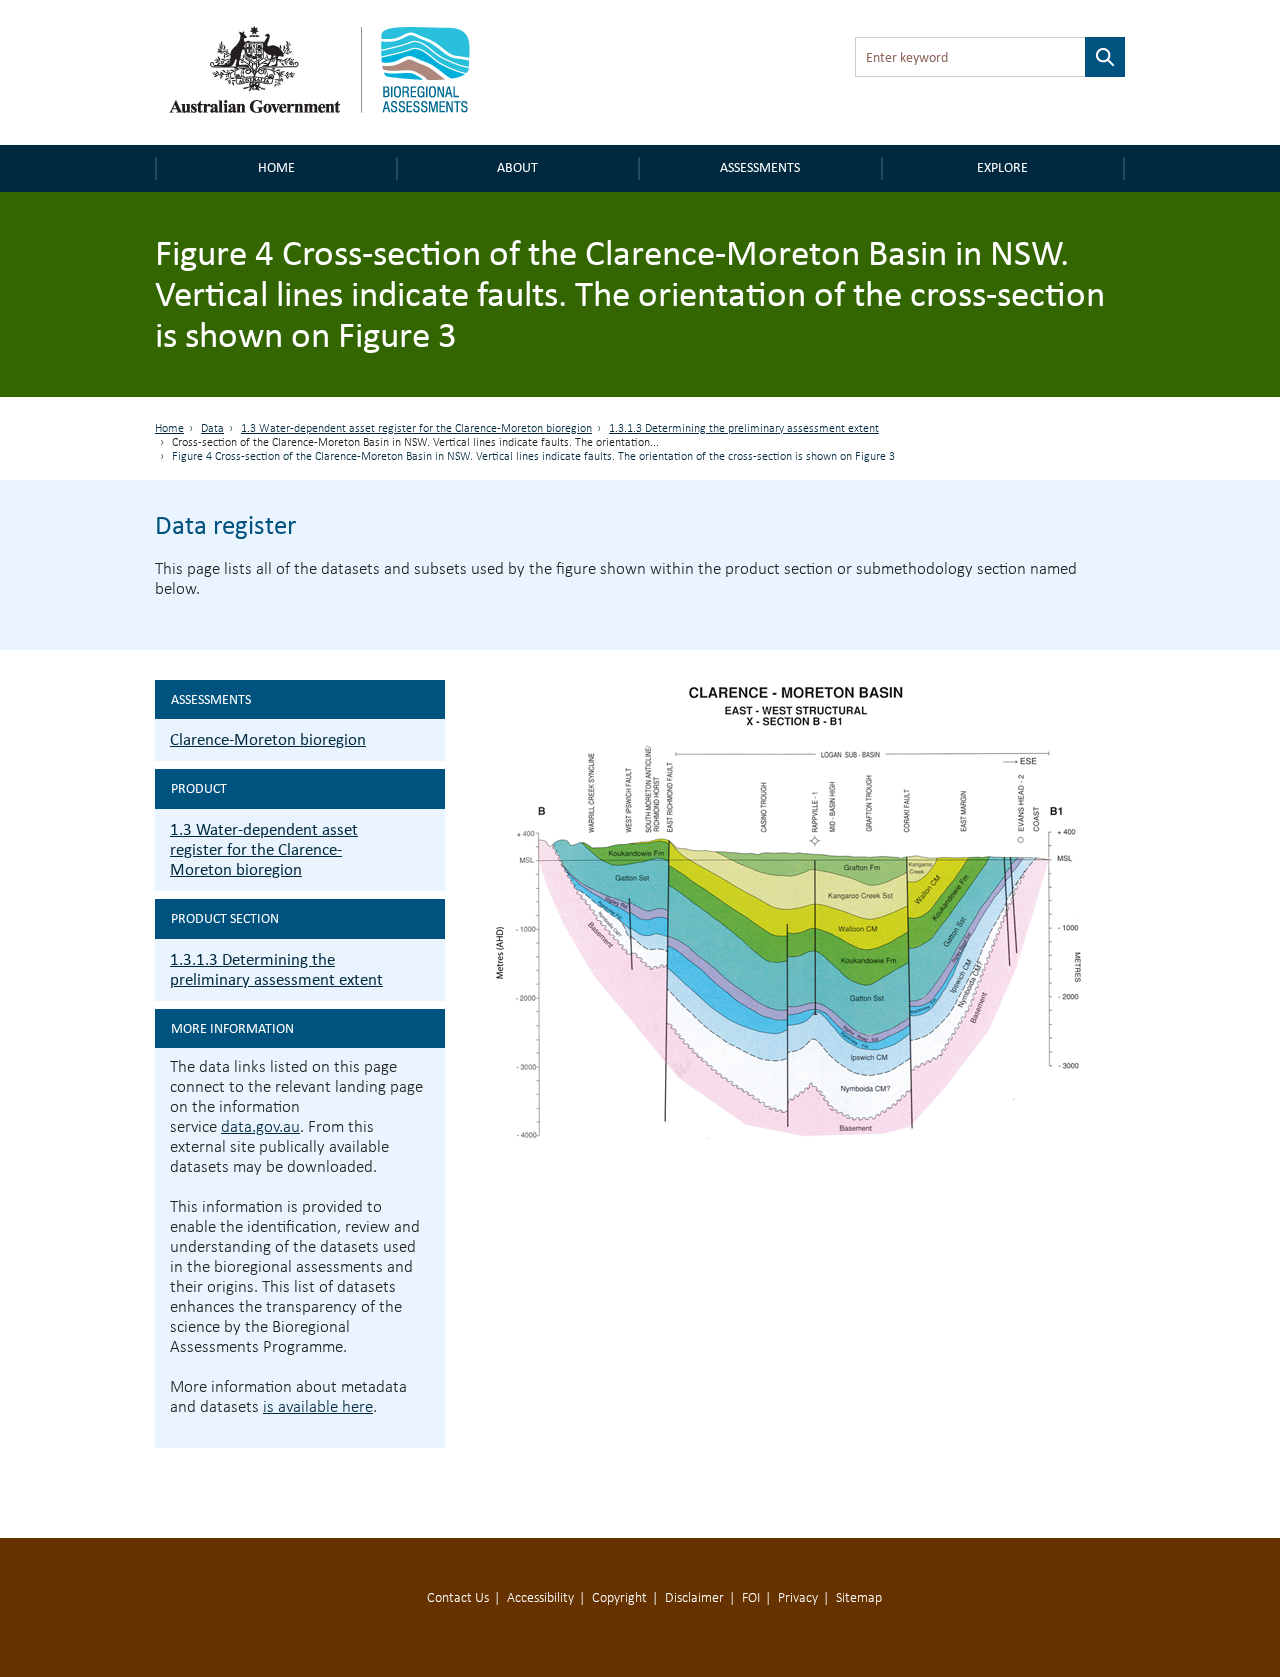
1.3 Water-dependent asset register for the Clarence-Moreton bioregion (416, 429)
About (517, 167)
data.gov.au (260, 1127)
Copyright (619, 1598)
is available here (318, 1407)
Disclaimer (694, 1598)
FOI (751, 1598)
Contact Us (458, 1598)
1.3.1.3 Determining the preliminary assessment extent (744, 429)
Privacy (798, 1598)
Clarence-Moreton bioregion (268, 739)
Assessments (760, 167)
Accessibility (540, 1598)
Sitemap (859, 1598)
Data (212, 429)
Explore (1002, 167)
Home (276, 167)
